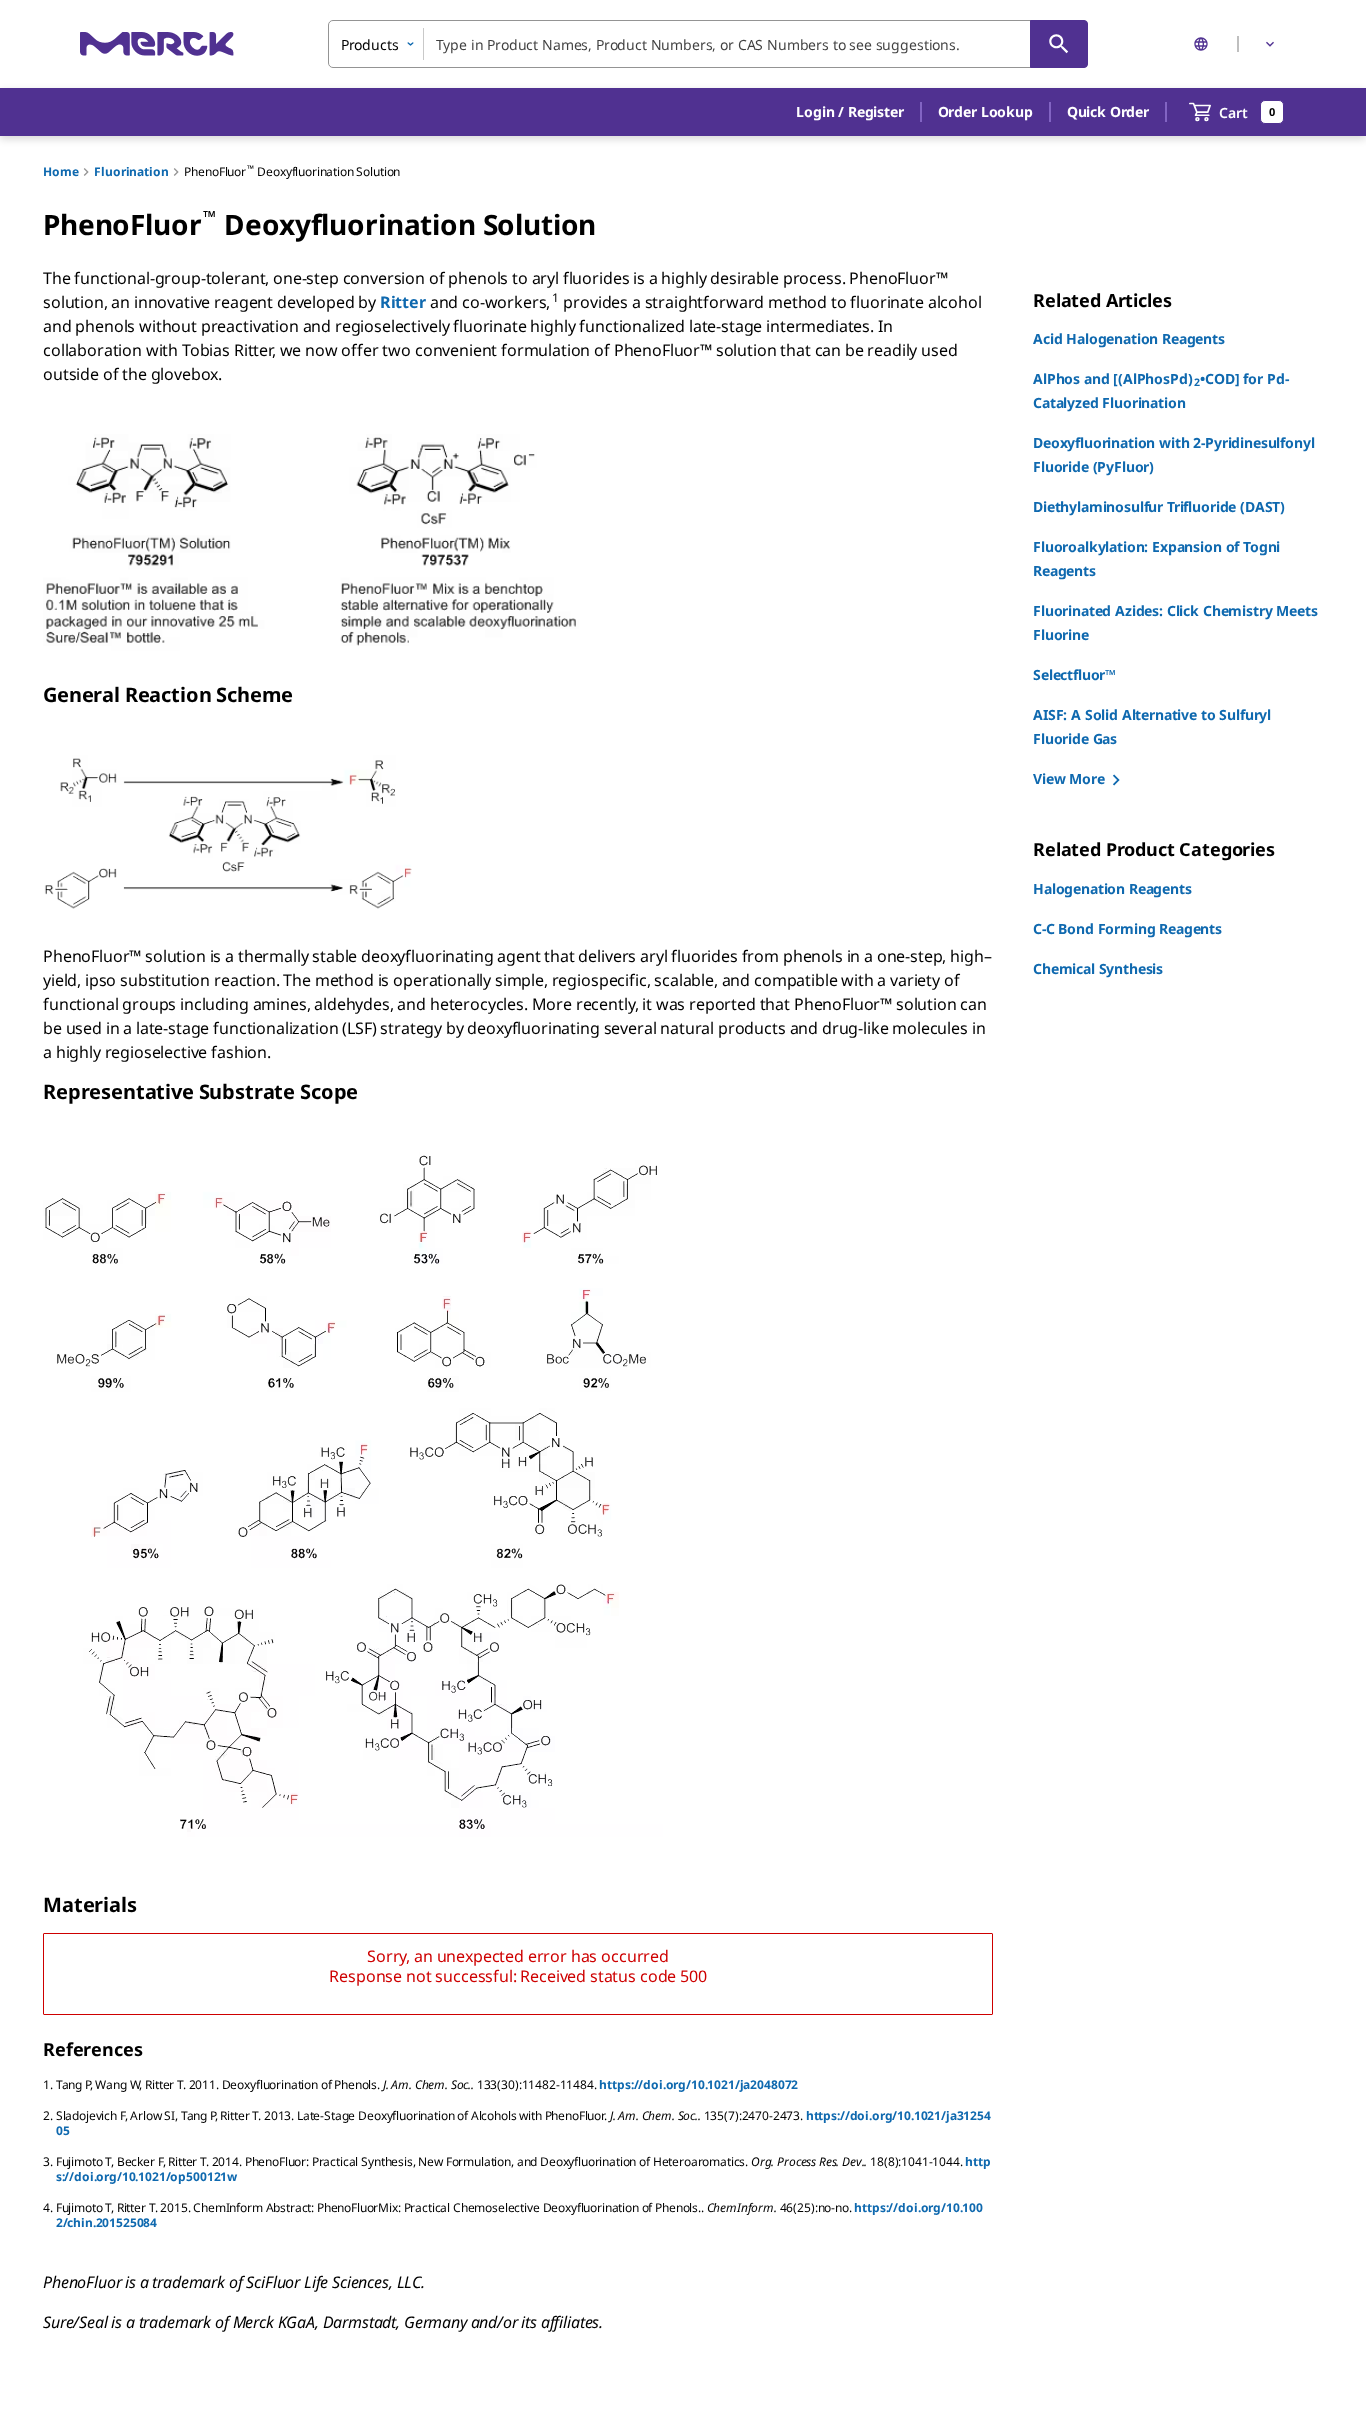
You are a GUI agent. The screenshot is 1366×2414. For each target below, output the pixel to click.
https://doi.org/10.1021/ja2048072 (698, 2084)
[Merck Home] (157, 43)
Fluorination (131, 171)
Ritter (405, 302)
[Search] (1059, 44)
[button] (849, 112)
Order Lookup (985, 111)
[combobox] (708, 44)
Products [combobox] (370, 44)
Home (60, 171)
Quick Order (1108, 111)
